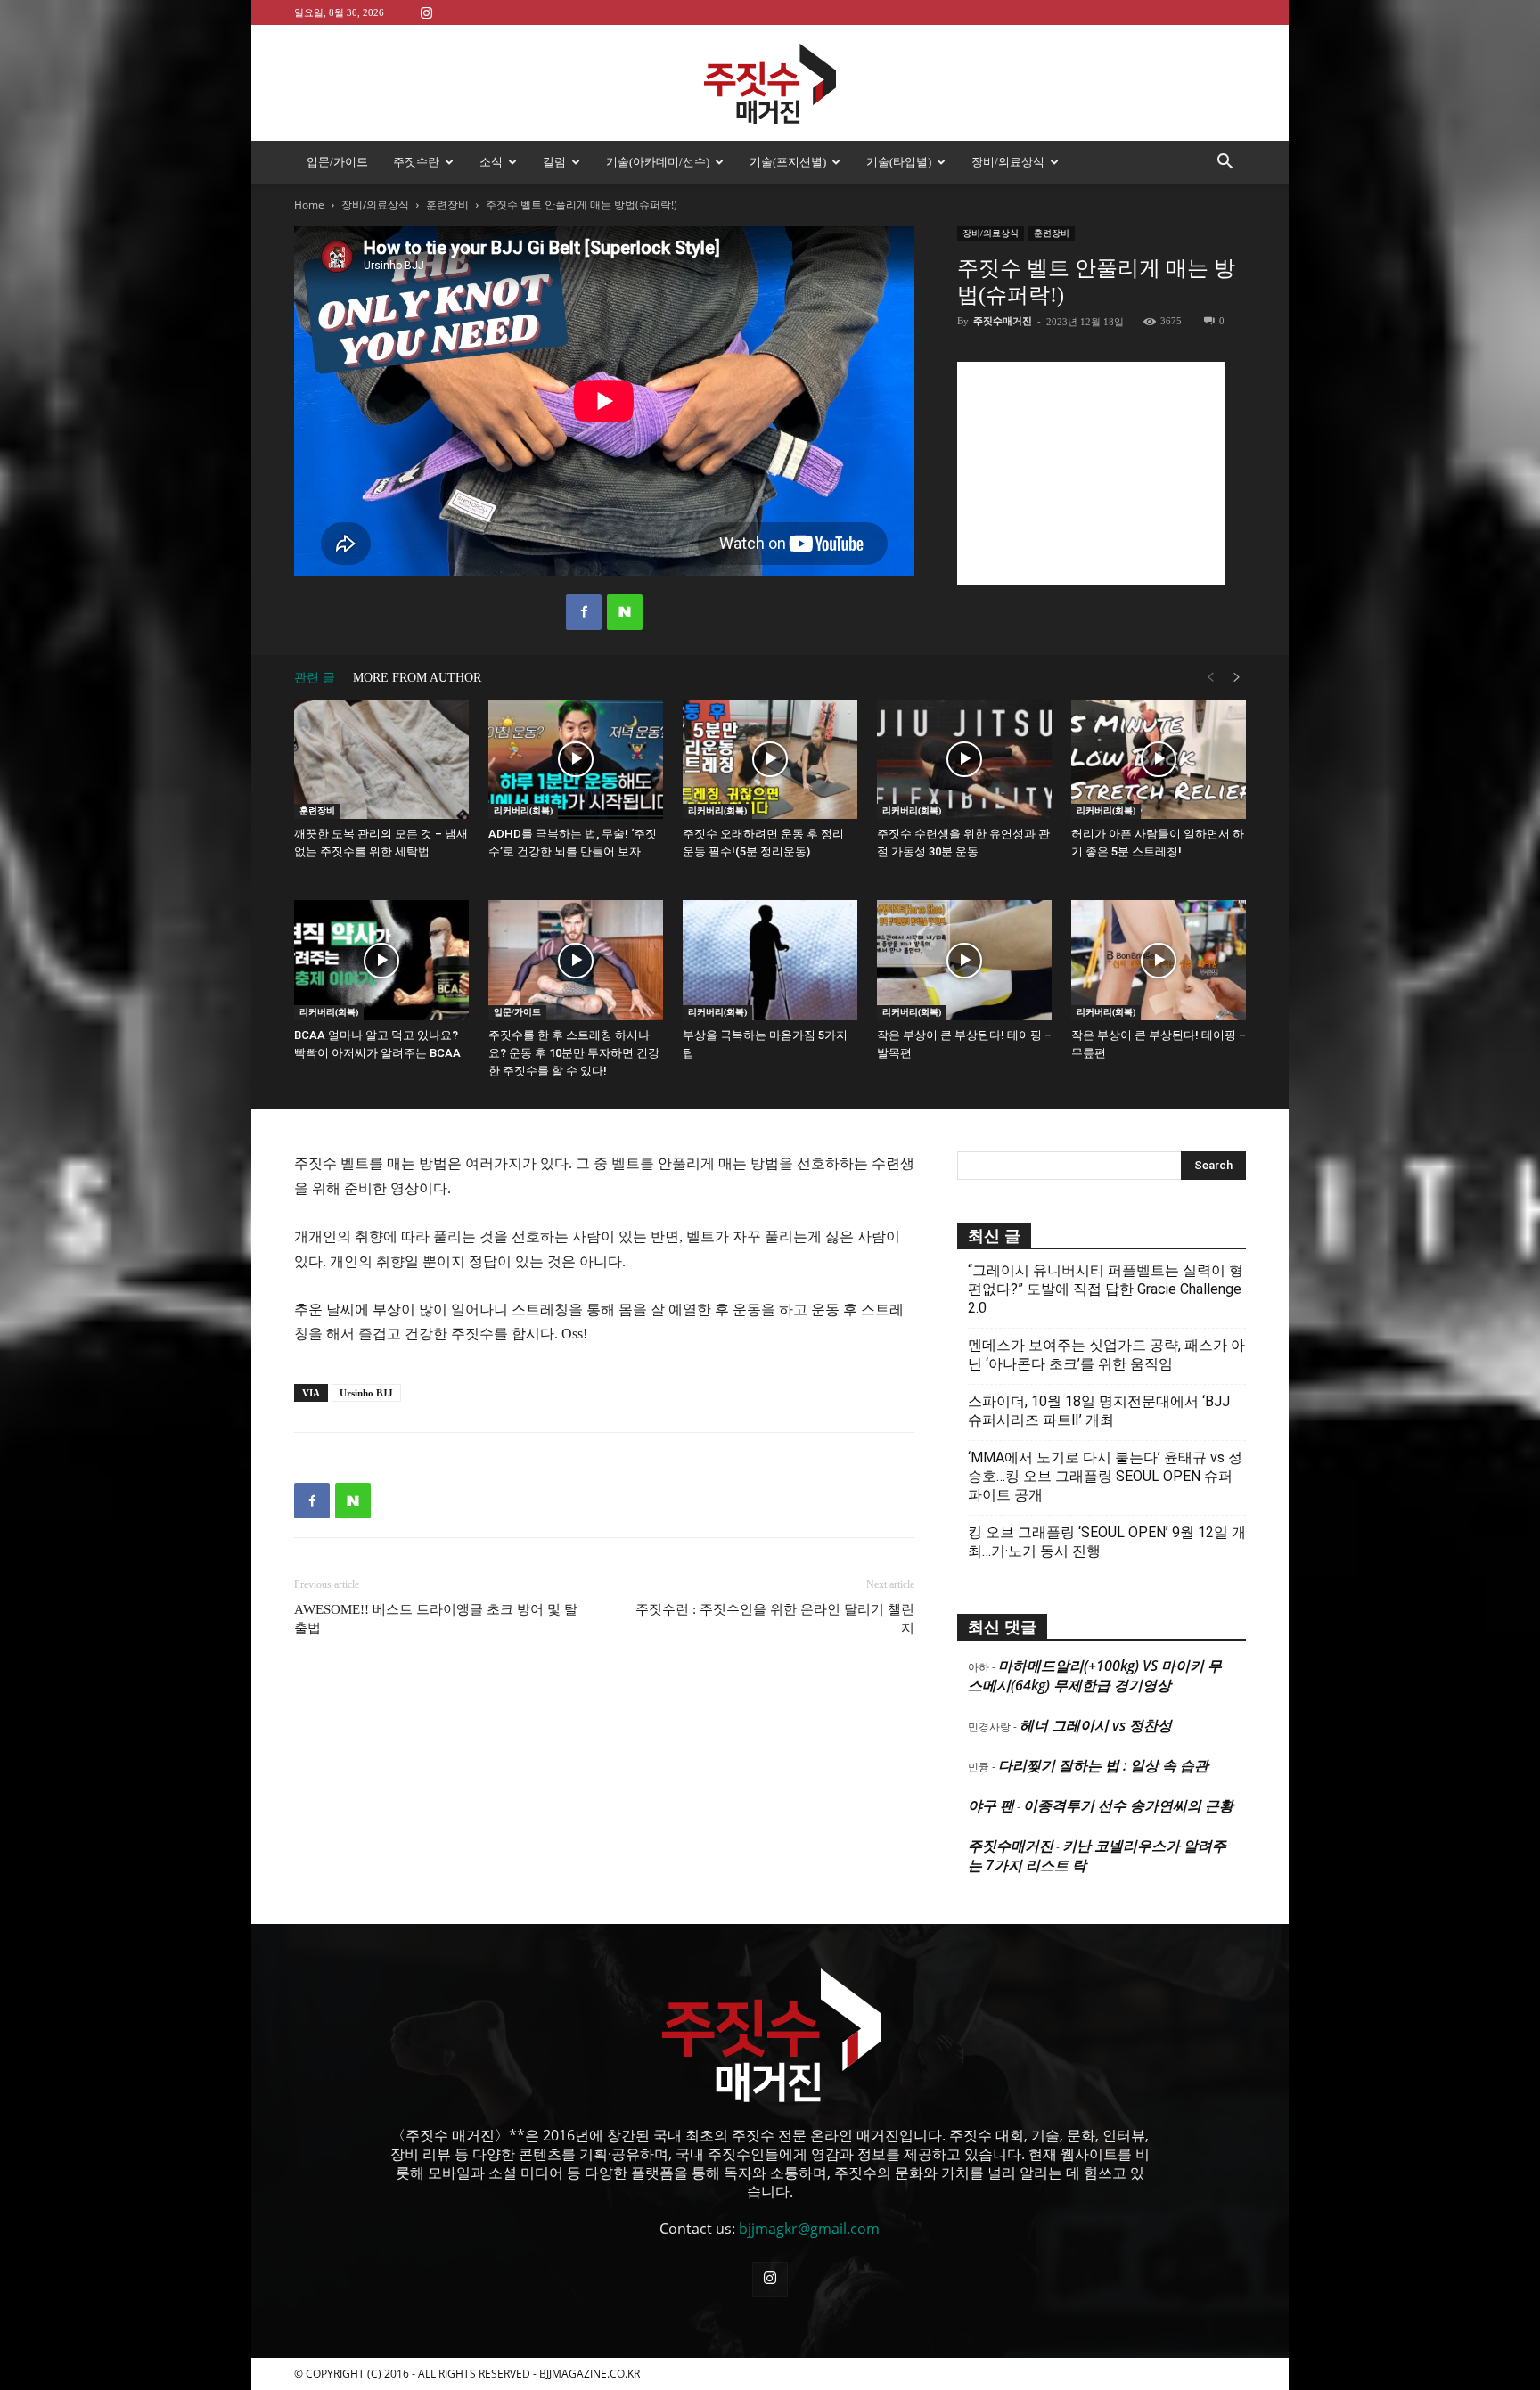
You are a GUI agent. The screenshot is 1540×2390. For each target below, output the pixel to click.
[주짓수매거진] (770, 84)
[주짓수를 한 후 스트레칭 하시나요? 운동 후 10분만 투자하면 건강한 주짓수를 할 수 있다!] (576, 960)
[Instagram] (426, 12)
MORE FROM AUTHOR (417, 678)
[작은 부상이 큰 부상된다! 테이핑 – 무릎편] (1159, 960)
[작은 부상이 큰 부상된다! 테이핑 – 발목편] (964, 960)
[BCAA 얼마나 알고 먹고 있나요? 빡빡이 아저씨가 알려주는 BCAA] (381, 960)
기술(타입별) (899, 162)
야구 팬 (991, 1805)
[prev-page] (1210, 678)
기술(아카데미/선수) (658, 162)
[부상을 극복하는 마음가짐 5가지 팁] (770, 960)
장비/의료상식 (1008, 162)
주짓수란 (416, 162)
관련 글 (315, 678)
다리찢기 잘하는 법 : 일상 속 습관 (1103, 1765)
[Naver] (625, 612)
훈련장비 (447, 205)
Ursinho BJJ (366, 1393)
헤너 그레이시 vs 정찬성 (1096, 1725)
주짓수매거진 (1003, 321)
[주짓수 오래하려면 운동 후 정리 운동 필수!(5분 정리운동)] (770, 760)
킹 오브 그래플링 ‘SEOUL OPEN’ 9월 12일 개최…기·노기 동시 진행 (1107, 1542)
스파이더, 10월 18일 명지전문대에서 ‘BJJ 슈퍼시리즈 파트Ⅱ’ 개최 (1099, 1411)
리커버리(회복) (523, 810)
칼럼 (554, 162)
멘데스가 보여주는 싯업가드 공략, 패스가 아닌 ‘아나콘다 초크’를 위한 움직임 (1106, 1355)
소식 (491, 162)
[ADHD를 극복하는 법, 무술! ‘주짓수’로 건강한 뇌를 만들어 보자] (576, 760)
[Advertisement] (1091, 473)
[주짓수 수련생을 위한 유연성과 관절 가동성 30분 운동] (964, 760)
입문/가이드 (337, 162)
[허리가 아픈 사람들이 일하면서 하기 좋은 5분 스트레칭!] (1159, 760)
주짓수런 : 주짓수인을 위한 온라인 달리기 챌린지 (775, 1619)
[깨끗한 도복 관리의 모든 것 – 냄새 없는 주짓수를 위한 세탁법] (381, 760)
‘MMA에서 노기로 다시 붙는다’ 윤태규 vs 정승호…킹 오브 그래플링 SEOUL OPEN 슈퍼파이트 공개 (1105, 1476)
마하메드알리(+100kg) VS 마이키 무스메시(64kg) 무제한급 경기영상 (1095, 1675)
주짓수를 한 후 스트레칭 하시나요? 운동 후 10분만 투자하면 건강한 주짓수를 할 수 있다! (574, 1053)
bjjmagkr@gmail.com (809, 2229)
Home (309, 205)
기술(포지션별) (788, 162)
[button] (1225, 163)
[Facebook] (584, 612)
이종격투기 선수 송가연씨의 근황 (1128, 1805)
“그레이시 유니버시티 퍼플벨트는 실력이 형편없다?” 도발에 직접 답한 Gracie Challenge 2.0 (1106, 1289)
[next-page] (1237, 678)
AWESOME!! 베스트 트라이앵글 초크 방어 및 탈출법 (436, 1619)
